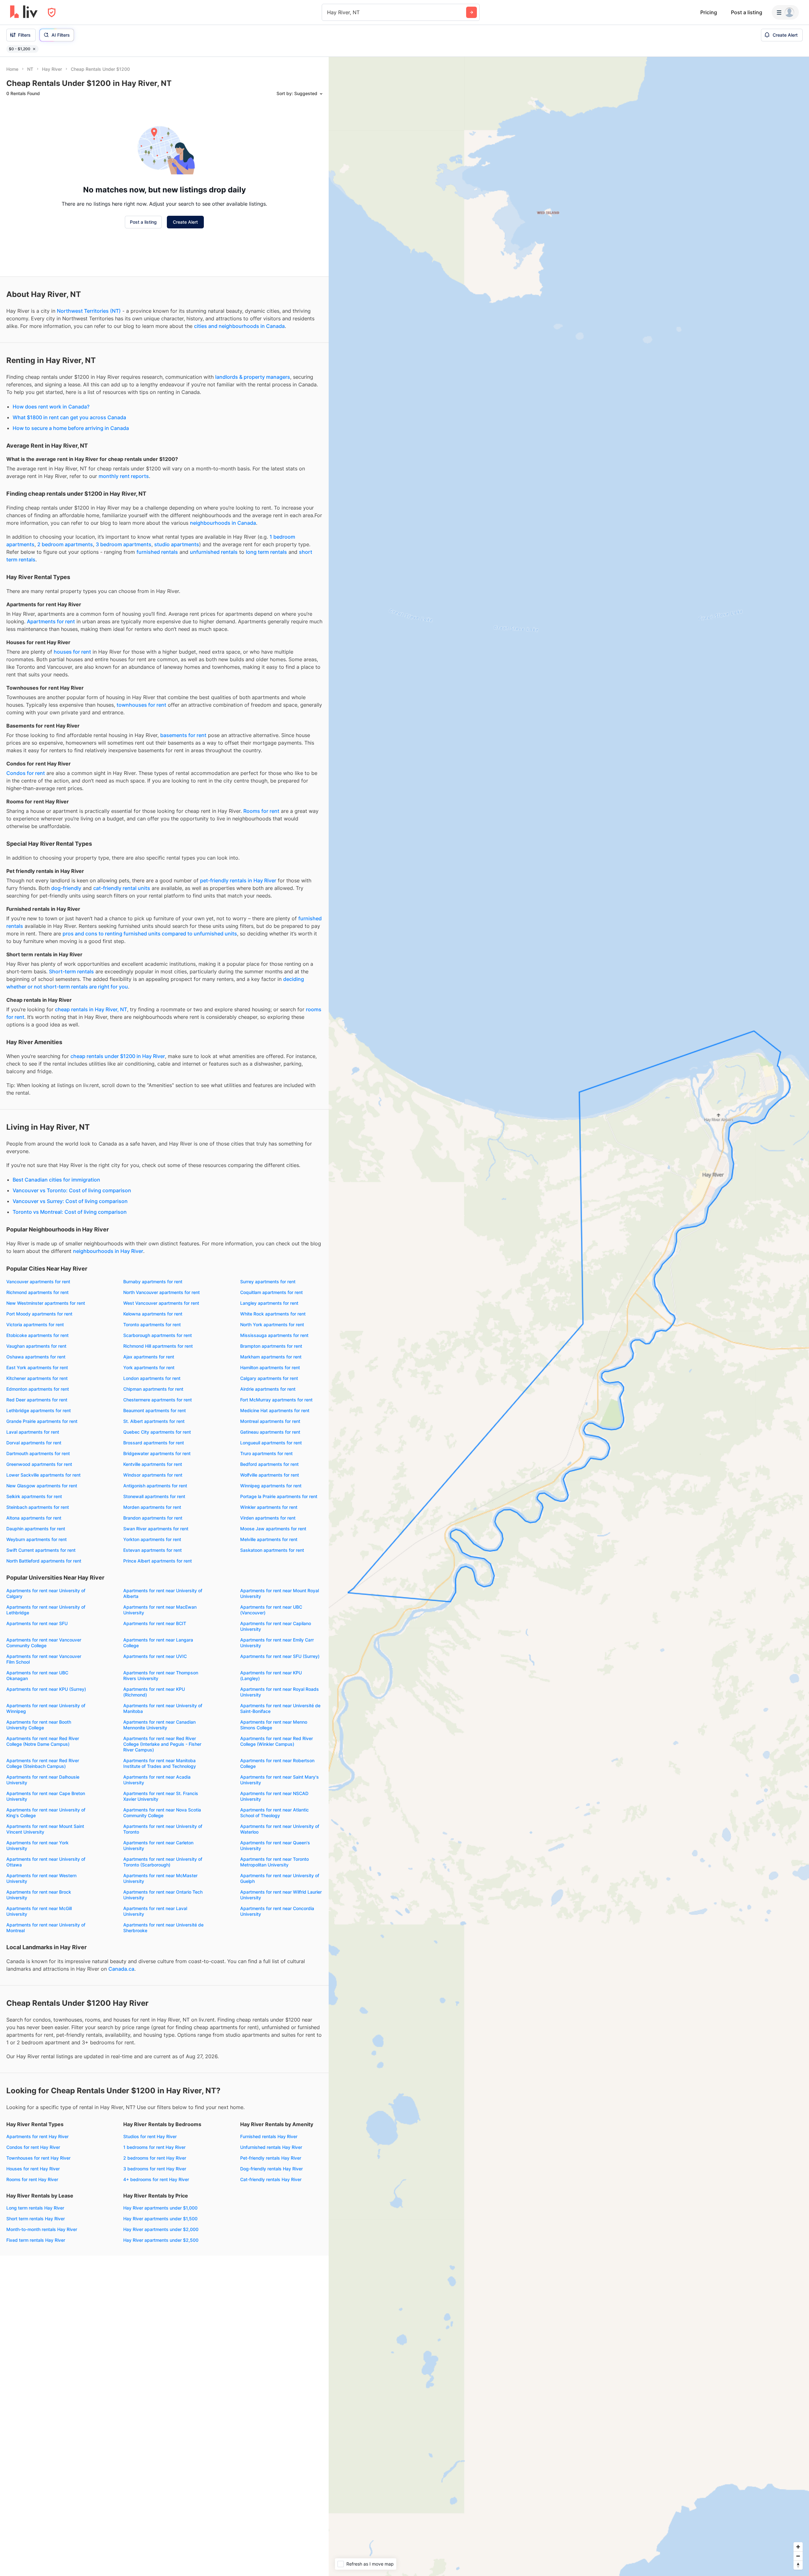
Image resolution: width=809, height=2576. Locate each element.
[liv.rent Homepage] (24, 12)
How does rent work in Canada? (51, 407)
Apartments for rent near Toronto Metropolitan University (274, 1862)
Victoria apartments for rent (35, 1324)
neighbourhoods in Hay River (108, 1251)
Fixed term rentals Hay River (36, 2240)
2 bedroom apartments (65, 544)
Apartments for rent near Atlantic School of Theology (274, 1813)
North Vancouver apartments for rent (161, 1292)
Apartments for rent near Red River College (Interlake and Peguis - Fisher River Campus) (162, 1744)
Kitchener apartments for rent (37, 1378)
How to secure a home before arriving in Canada (71, 428)
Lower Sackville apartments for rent (43, 1475)
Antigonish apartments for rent (155, 1486)
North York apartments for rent (272, 1324)
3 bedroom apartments (124, 544)
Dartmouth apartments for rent (38, 1453)
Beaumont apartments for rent (155, 1410)
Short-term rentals (71, 971)
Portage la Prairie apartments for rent (279, 1496)
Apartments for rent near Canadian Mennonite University (159, 1725)
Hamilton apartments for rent (270, 1367)
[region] (569, 1316)
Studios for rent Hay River (150, 2136)
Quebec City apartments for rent (157, 1432)
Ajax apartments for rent (149, 1357)
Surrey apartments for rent (268, 1282)
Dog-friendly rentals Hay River (271, 2169)
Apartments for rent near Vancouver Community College (44, 1643)
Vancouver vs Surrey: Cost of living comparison (70, 1201)
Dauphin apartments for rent (36, 1529)
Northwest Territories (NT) (89, 311)
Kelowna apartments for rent (153, 1314)
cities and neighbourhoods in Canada (239, 326)
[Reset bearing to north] (798, 2565)
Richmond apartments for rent (37, 1292)
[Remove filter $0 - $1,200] (34, 49)
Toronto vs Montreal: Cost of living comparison (70, 1212)
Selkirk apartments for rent (34, 1496)
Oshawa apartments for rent (36, 1357)
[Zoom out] (798, 2556)
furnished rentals (157, 552)
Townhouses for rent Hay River (38, 2158)
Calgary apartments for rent (269, 1378)
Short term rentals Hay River (36, 2219)
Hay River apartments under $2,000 (161, 2229)
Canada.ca (121, 1969)
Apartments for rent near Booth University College (39, 1725)
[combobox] (328, 12)
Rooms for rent (261, 811)
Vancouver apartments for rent (38, 1282)
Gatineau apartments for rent (270, 1432)
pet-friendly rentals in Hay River (238, 880)
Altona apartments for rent (34, 1518)
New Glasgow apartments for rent (42, 1486)
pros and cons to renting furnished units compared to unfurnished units (150, 934)
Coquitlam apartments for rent (271, 1292)
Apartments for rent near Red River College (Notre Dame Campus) (43, 1741)
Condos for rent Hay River (33, 2147)
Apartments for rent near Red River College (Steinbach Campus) (43, 1763)
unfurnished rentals (214, 552)
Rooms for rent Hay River (32, 2179)
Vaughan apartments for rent (36, 1346)
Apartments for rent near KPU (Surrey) (46, 1689)
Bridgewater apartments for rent (157, 1453)
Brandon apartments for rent (153, 1518)
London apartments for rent (152, 1378)
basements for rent (183, 735)
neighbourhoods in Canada (223, 523)
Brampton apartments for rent (271, 1346)
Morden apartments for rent (152, 1507)
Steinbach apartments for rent (38, 1507)
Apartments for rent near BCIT (155, 1623)
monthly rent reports (124, 476)
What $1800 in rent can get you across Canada (69, 417)
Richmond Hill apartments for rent (158, 1346)
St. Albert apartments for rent (154, 1421)
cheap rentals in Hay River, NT (91, 1009)
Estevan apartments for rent (152, 1550)
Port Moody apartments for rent (39, 1314)
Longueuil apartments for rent (271, 1443)
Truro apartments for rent (266, 1453)
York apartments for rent (149, 1367)
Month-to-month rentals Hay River (42, 2229)
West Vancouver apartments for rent (161, 1303)
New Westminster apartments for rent (46, 1303)
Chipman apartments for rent (153, 1389)
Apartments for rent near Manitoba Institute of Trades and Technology (160, 1763)
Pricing (709, 12)
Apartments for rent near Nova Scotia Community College (162, 1813)
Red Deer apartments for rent (37, 1400)
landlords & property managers (253, 377)
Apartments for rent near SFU (37, 1623)
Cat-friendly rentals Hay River (271, 2179)
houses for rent (72, 652)
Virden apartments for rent (268, 1518)
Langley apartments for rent (269, 1303)
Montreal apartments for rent (270, 1421)
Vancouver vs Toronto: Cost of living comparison (72, 1190)
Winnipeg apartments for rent (271, 1486)
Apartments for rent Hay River (37, 2136)
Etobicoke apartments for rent (37, 1335)
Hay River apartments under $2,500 (161, 2240)
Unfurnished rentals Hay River (271, 2147)
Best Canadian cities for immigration (56, 1180)
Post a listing (747, 12)
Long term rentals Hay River (35, 2208)
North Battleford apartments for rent (44, 1561)
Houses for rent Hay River (33, 2169)
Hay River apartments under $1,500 (160, 2219)
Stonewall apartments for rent (154, 1496)
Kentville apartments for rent (153, 1464)
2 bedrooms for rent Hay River (155, 2158)
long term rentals (266, 552)
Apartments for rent (51, 621)
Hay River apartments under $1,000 (160, 2208)
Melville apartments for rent (269, 1539)
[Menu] (785, 12)
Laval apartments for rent (33, 1432)
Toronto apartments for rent (152, 1324)
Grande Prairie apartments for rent (42, 1421)
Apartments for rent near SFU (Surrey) (280, 1656)
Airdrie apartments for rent (268, 1389)
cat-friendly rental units (122, 888)
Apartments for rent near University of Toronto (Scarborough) (163, 1862)
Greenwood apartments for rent (39, 1464)
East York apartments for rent (37, 1367)
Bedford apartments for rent (269, 1464)
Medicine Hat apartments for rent (275, 1410)
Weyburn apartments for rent (36, 1539)
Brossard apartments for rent (154, 1443)
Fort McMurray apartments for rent (276, 1400)
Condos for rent (26, 773)
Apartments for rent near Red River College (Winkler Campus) (277, 1741)
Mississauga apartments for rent (274, 1335)
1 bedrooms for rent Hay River (154, 2147)
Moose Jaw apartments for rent (273, 1529)
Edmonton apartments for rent (38, 1389)
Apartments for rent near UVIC (155, 1656)
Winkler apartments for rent (269, 1507)
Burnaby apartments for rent (153, 1282)
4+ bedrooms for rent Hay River (156, 2179)
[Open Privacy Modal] (52, 12)
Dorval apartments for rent (34, 1443)
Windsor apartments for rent (153, 1475)
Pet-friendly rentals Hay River (271, 2158)
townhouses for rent (141, 705)
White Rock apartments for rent (273, 1314)
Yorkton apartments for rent (152, 1539)
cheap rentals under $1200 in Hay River (118, 1056)
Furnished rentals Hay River (269, 2136)
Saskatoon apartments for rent (272, 1550)
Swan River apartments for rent (156, 1529)
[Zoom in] (798, 2547)
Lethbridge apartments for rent (39, 1410)
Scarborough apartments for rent (158, 1335)
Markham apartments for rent (271, 1357)
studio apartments (177, 544)
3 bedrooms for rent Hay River (155, 2169)
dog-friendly (66, 888)
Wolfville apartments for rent (270, 1475)
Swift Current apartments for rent (41, 1550)
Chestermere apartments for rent (158, 1400)
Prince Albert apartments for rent (158, 1561)
